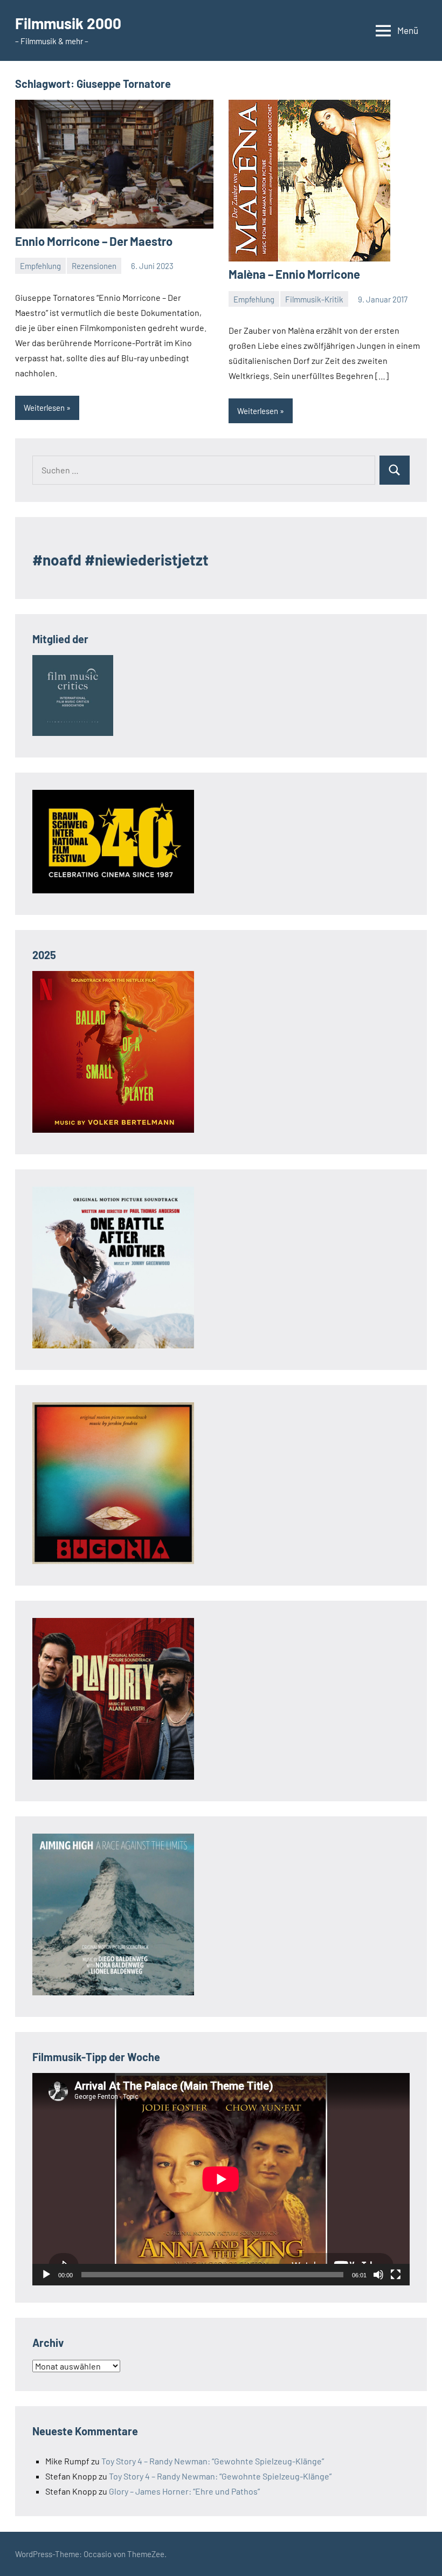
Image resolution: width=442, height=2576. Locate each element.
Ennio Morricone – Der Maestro (94, 241)
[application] (221, 2179)
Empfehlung (40, 266)
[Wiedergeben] (46, 2275)
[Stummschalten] (378, 2275)
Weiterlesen (44, 408)
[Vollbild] (396, 2275)
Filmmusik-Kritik (314, 299)
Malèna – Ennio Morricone (294, 274)
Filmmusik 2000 (68, 23)
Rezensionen (94, 266)
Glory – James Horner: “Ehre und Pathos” (184, 2491)
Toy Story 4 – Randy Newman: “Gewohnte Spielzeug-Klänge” (213, 2461)
